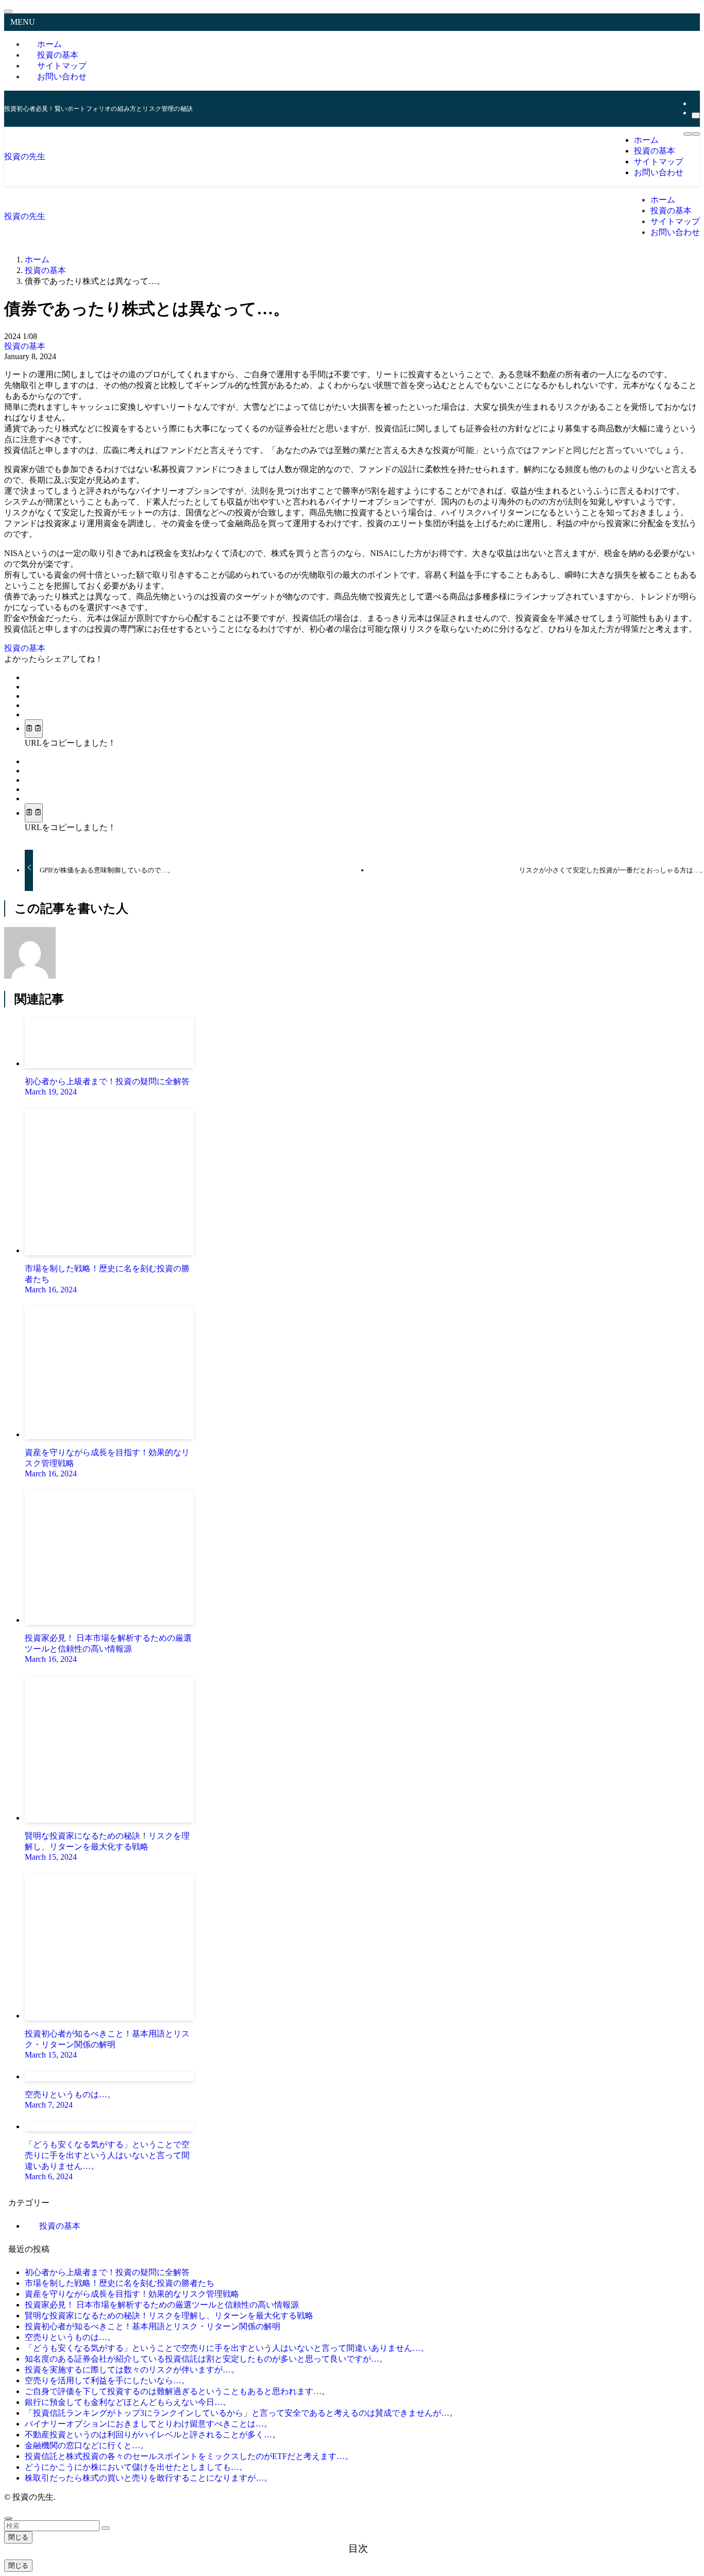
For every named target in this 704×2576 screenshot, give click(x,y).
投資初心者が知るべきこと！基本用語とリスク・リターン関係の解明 (153, 2326)
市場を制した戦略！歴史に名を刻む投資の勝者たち (120, 2283)
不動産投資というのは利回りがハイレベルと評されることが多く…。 (153, 2435)
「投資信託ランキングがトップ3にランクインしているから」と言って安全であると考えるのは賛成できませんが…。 (241, 2413)
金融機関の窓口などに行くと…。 (87, 2445)
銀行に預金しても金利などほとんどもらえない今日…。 (128, 2402)
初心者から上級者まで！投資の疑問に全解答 (107, 2272)
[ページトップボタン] (8, 2518)
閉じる (18, 2537)
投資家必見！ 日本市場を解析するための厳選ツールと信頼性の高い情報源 (162, 2305)
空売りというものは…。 (70, 2337)
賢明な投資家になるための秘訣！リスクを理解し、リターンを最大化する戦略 (169, 2316)
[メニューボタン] (688, 134)
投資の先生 (25, 156)
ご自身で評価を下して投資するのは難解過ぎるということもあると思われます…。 (177, 2391)
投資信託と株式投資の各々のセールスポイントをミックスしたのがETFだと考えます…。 (189, 2456)
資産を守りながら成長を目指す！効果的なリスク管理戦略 (132, 2294)
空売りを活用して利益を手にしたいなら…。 (107, 2380)
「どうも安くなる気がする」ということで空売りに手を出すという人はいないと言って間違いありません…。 (227, 2348)
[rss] (695, 103)
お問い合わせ (62, 77)
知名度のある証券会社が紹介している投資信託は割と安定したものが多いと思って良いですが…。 (206, 2359)
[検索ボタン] (696, 134)
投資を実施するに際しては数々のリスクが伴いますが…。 (132, 2370)
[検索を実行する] (106, 2528)
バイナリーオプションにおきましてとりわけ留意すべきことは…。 (148, 2424)
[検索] (696, 115)
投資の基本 (25, 346)
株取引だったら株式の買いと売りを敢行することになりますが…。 (148, 2478)
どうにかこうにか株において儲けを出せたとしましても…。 (136, 2467)
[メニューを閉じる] (8, 11)
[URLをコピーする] (34, 729)
